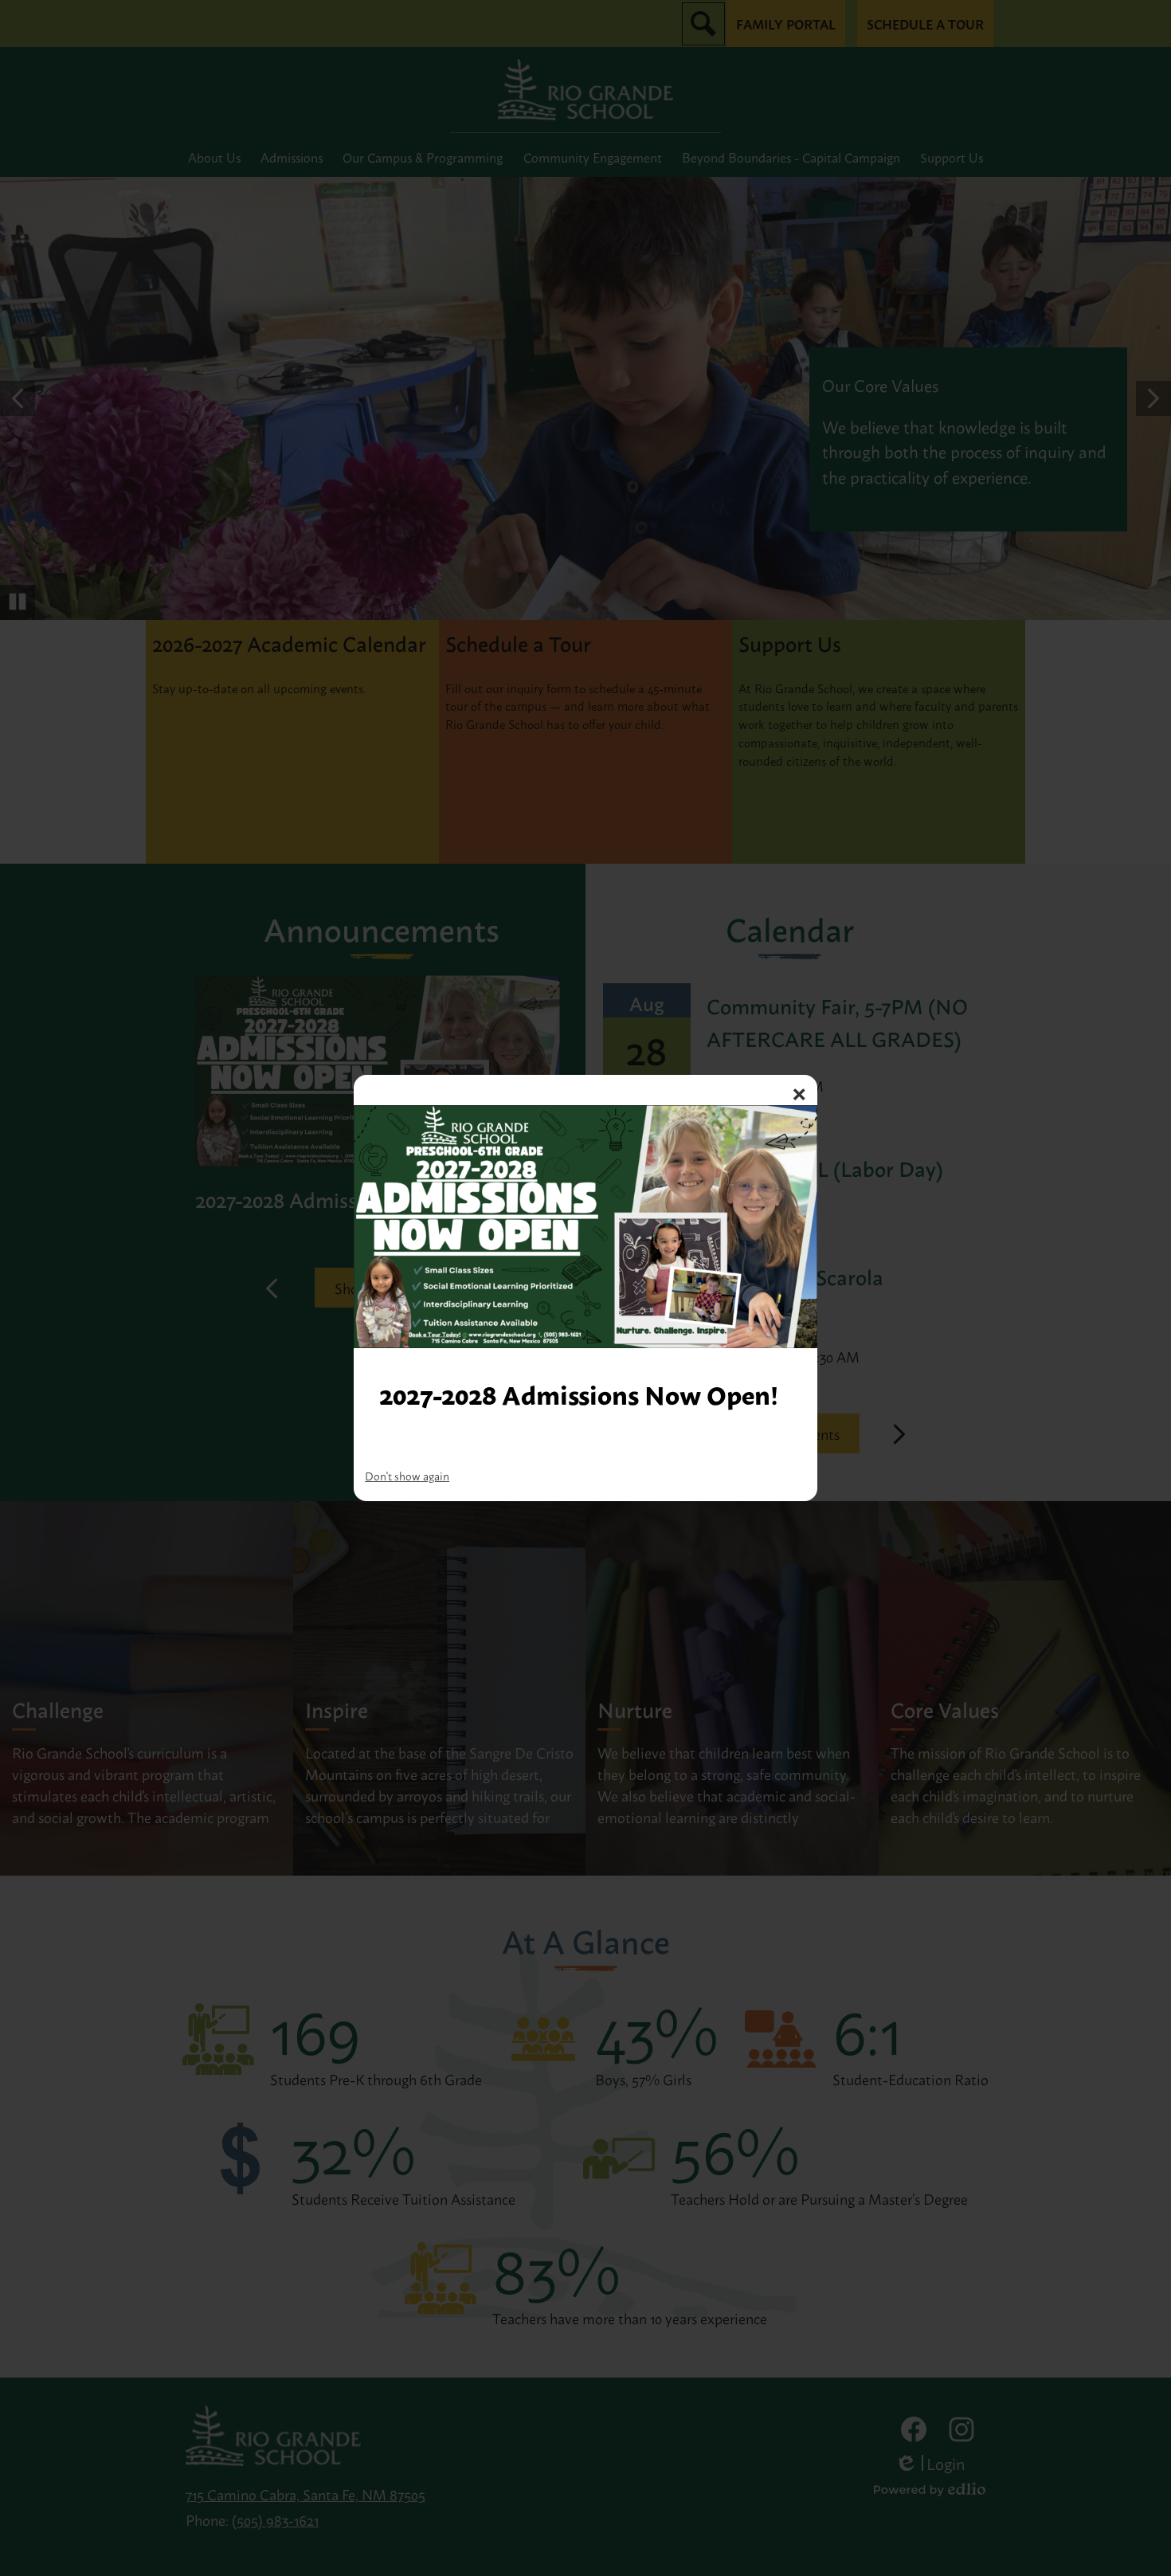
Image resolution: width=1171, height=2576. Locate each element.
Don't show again (407, 1475)
